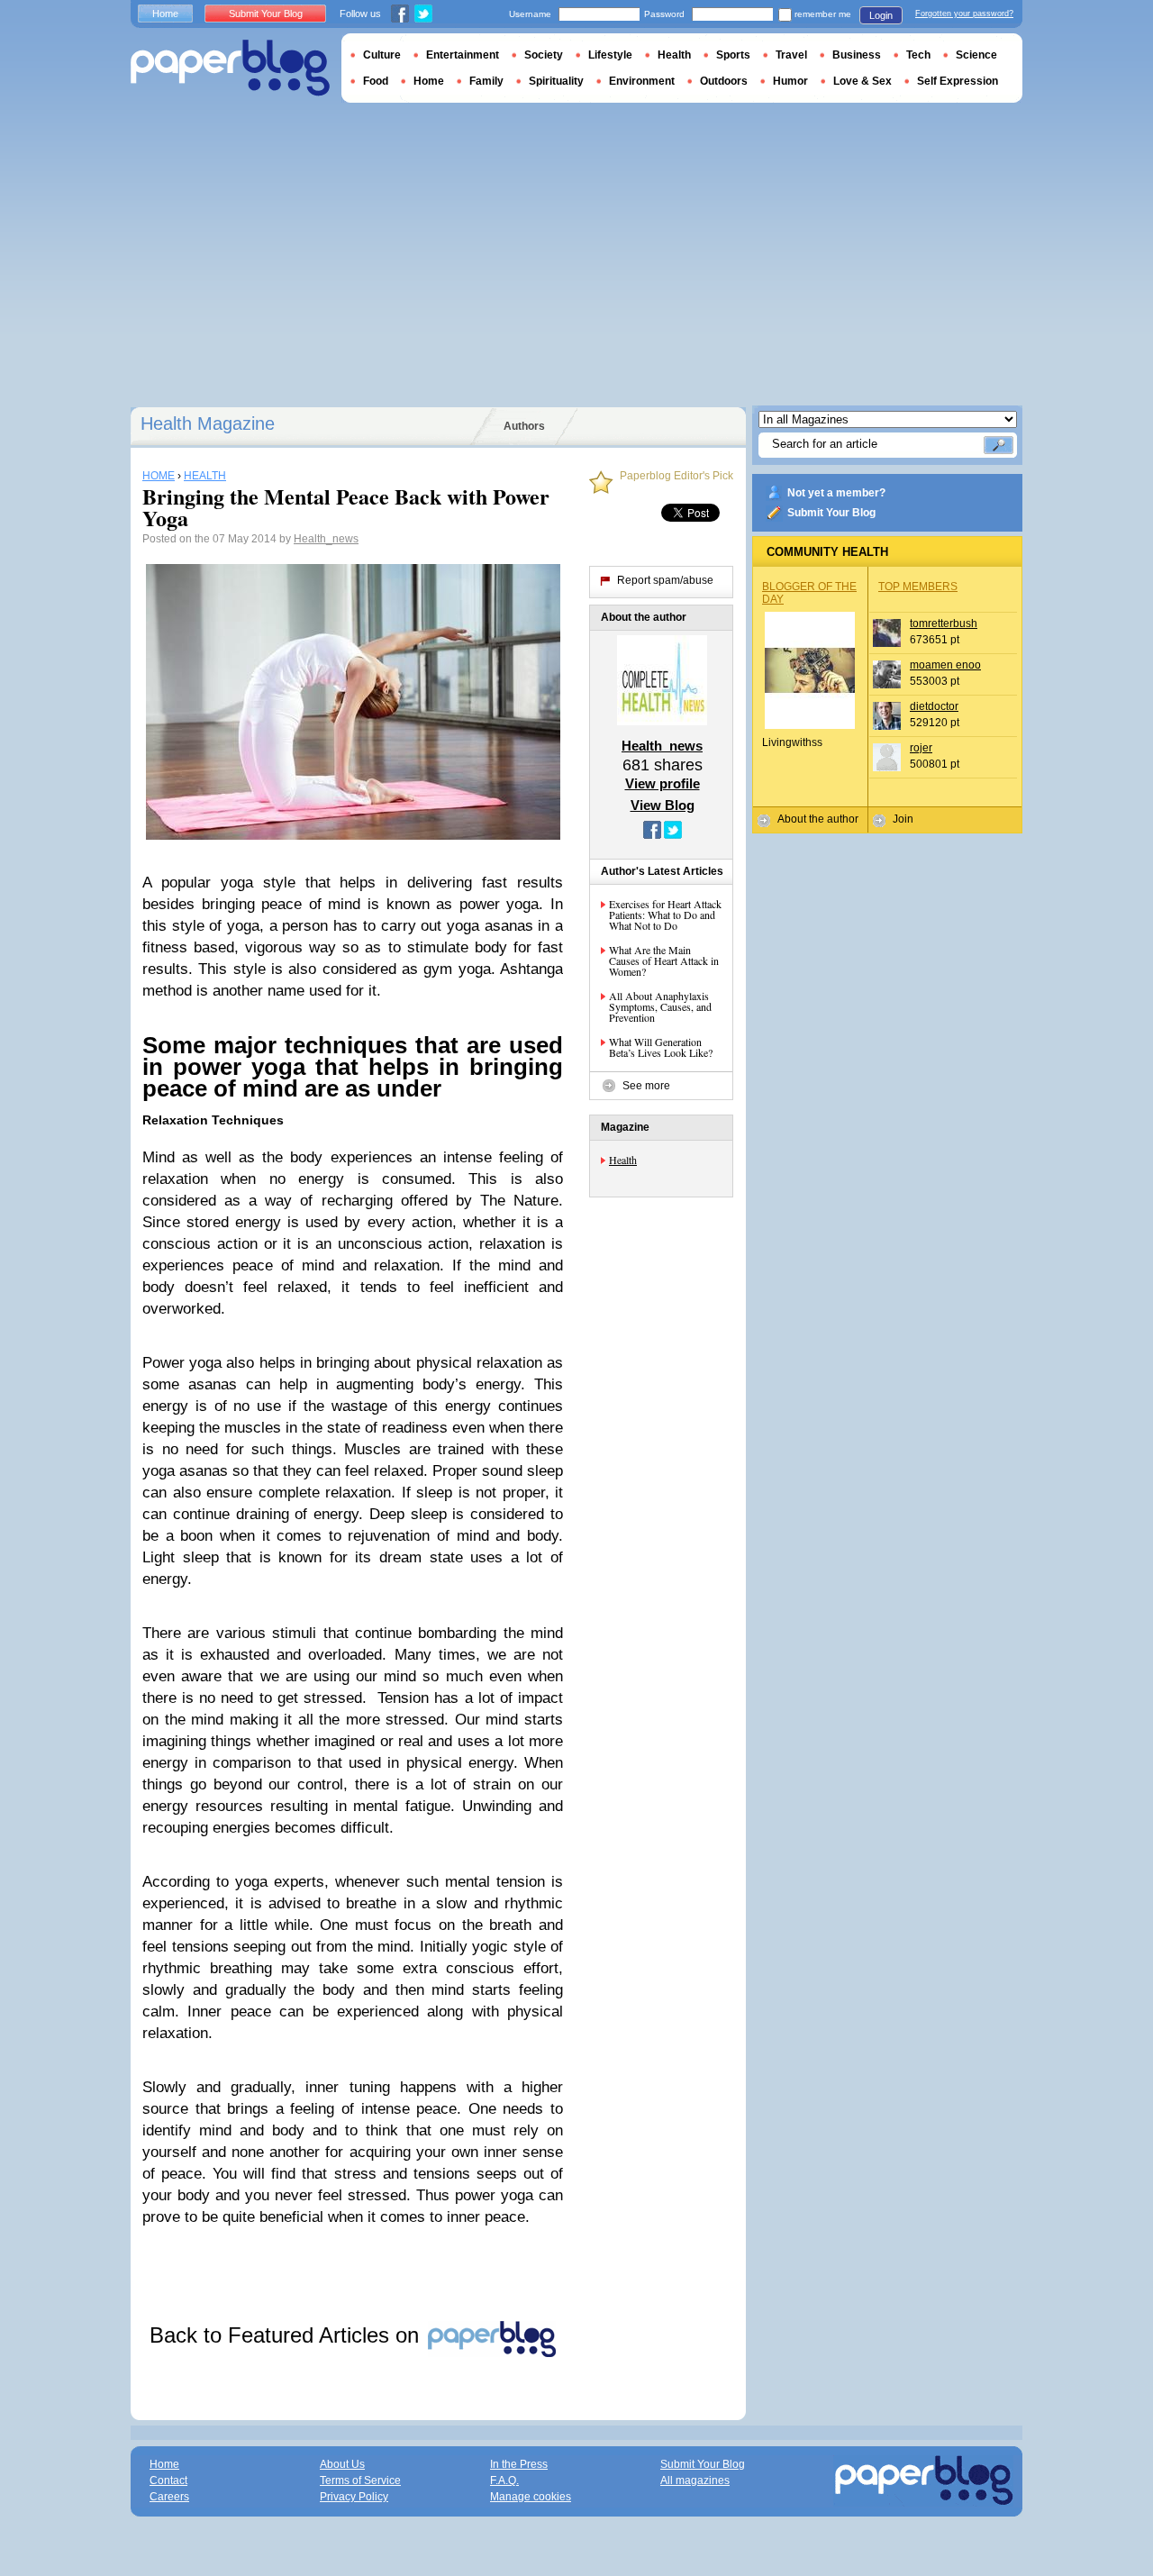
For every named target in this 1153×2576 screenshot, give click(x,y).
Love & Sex (862, 81)
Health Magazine (208, 423)
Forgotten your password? (964, 14)
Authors (524, 426)
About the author (818, 819)
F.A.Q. (504, 2480)
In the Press (519, 2464)
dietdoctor (934, 706)
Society (544, 55)
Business (857, 55)
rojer (921, 748)
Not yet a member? (836, 493)
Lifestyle (610, 55)
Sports (733, 55)
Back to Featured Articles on (287, 2335)
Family (486, 81)
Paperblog (230, 68)
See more (646, 1086)
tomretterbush (944, 624)
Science (976, 55)
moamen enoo (945, 665)
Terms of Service (360, 2480)
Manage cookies (531, 2497)
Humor (790, 81)
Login (881, 15)
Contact (168, 2480)
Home (165, 14)
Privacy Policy (354, 2497)
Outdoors (724, 81)
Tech (918, 55)
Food (376, 81)
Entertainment (463, 55)
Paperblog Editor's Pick (676, 476)
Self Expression (958, 81)
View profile (663, 783)
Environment (642, 81)
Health (623, 1160)
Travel (791, 55)
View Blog (663, 805)
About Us (342, 2464)
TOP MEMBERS (918, 587)
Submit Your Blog (831, 513)
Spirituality (556, 81)
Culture (382, 55)
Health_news (326, 539)
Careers (169, 2497)
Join (903, 819)
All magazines (695, 2480)
